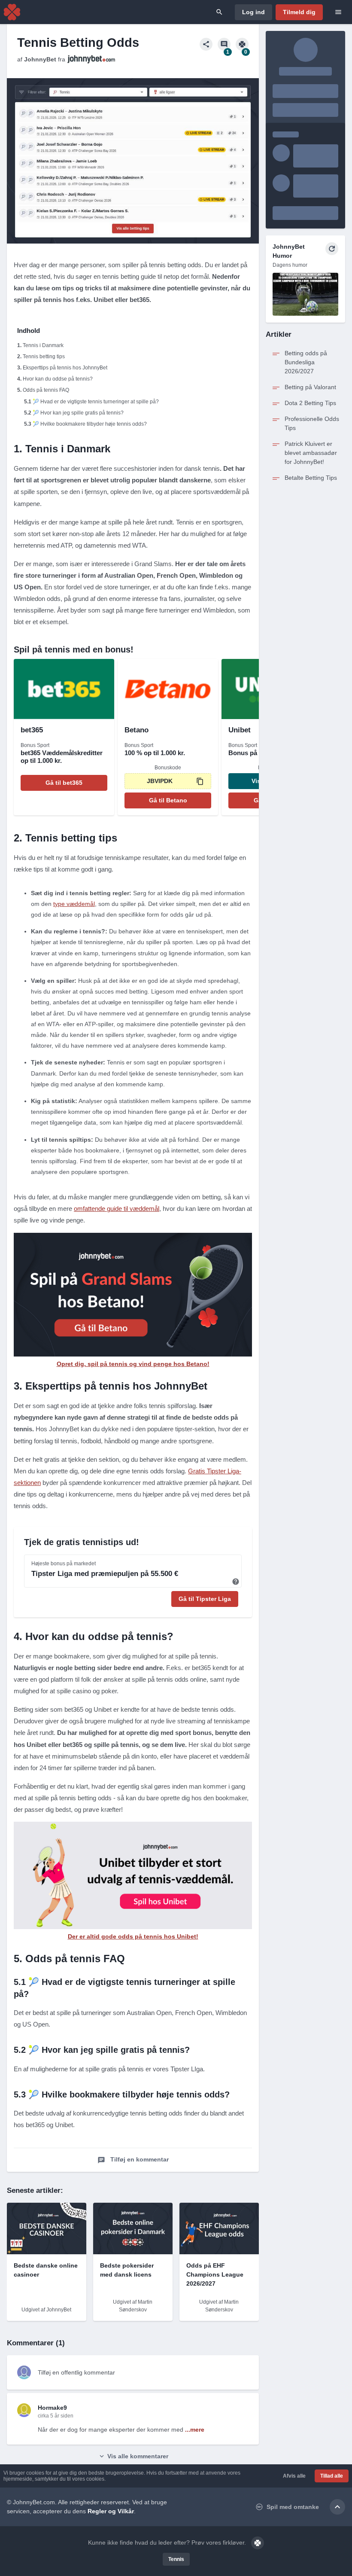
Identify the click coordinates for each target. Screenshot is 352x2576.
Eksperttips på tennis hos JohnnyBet (65, 368)
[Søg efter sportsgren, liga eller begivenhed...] (219, 12)
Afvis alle (294, 2476)
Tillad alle (332, 2476)
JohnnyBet (40, 59)
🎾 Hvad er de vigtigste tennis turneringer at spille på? (96, 402)
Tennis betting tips (44, 357)
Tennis (176, 2559)
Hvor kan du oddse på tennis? (58, 379)
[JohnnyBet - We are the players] (12, 12)
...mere (195, 2430)
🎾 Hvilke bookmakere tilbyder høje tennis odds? (90, 424)
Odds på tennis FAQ (46, 390)
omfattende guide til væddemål (117, 1209)
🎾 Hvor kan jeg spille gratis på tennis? (78, 413)
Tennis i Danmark (43, 345)
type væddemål (74, 904)
